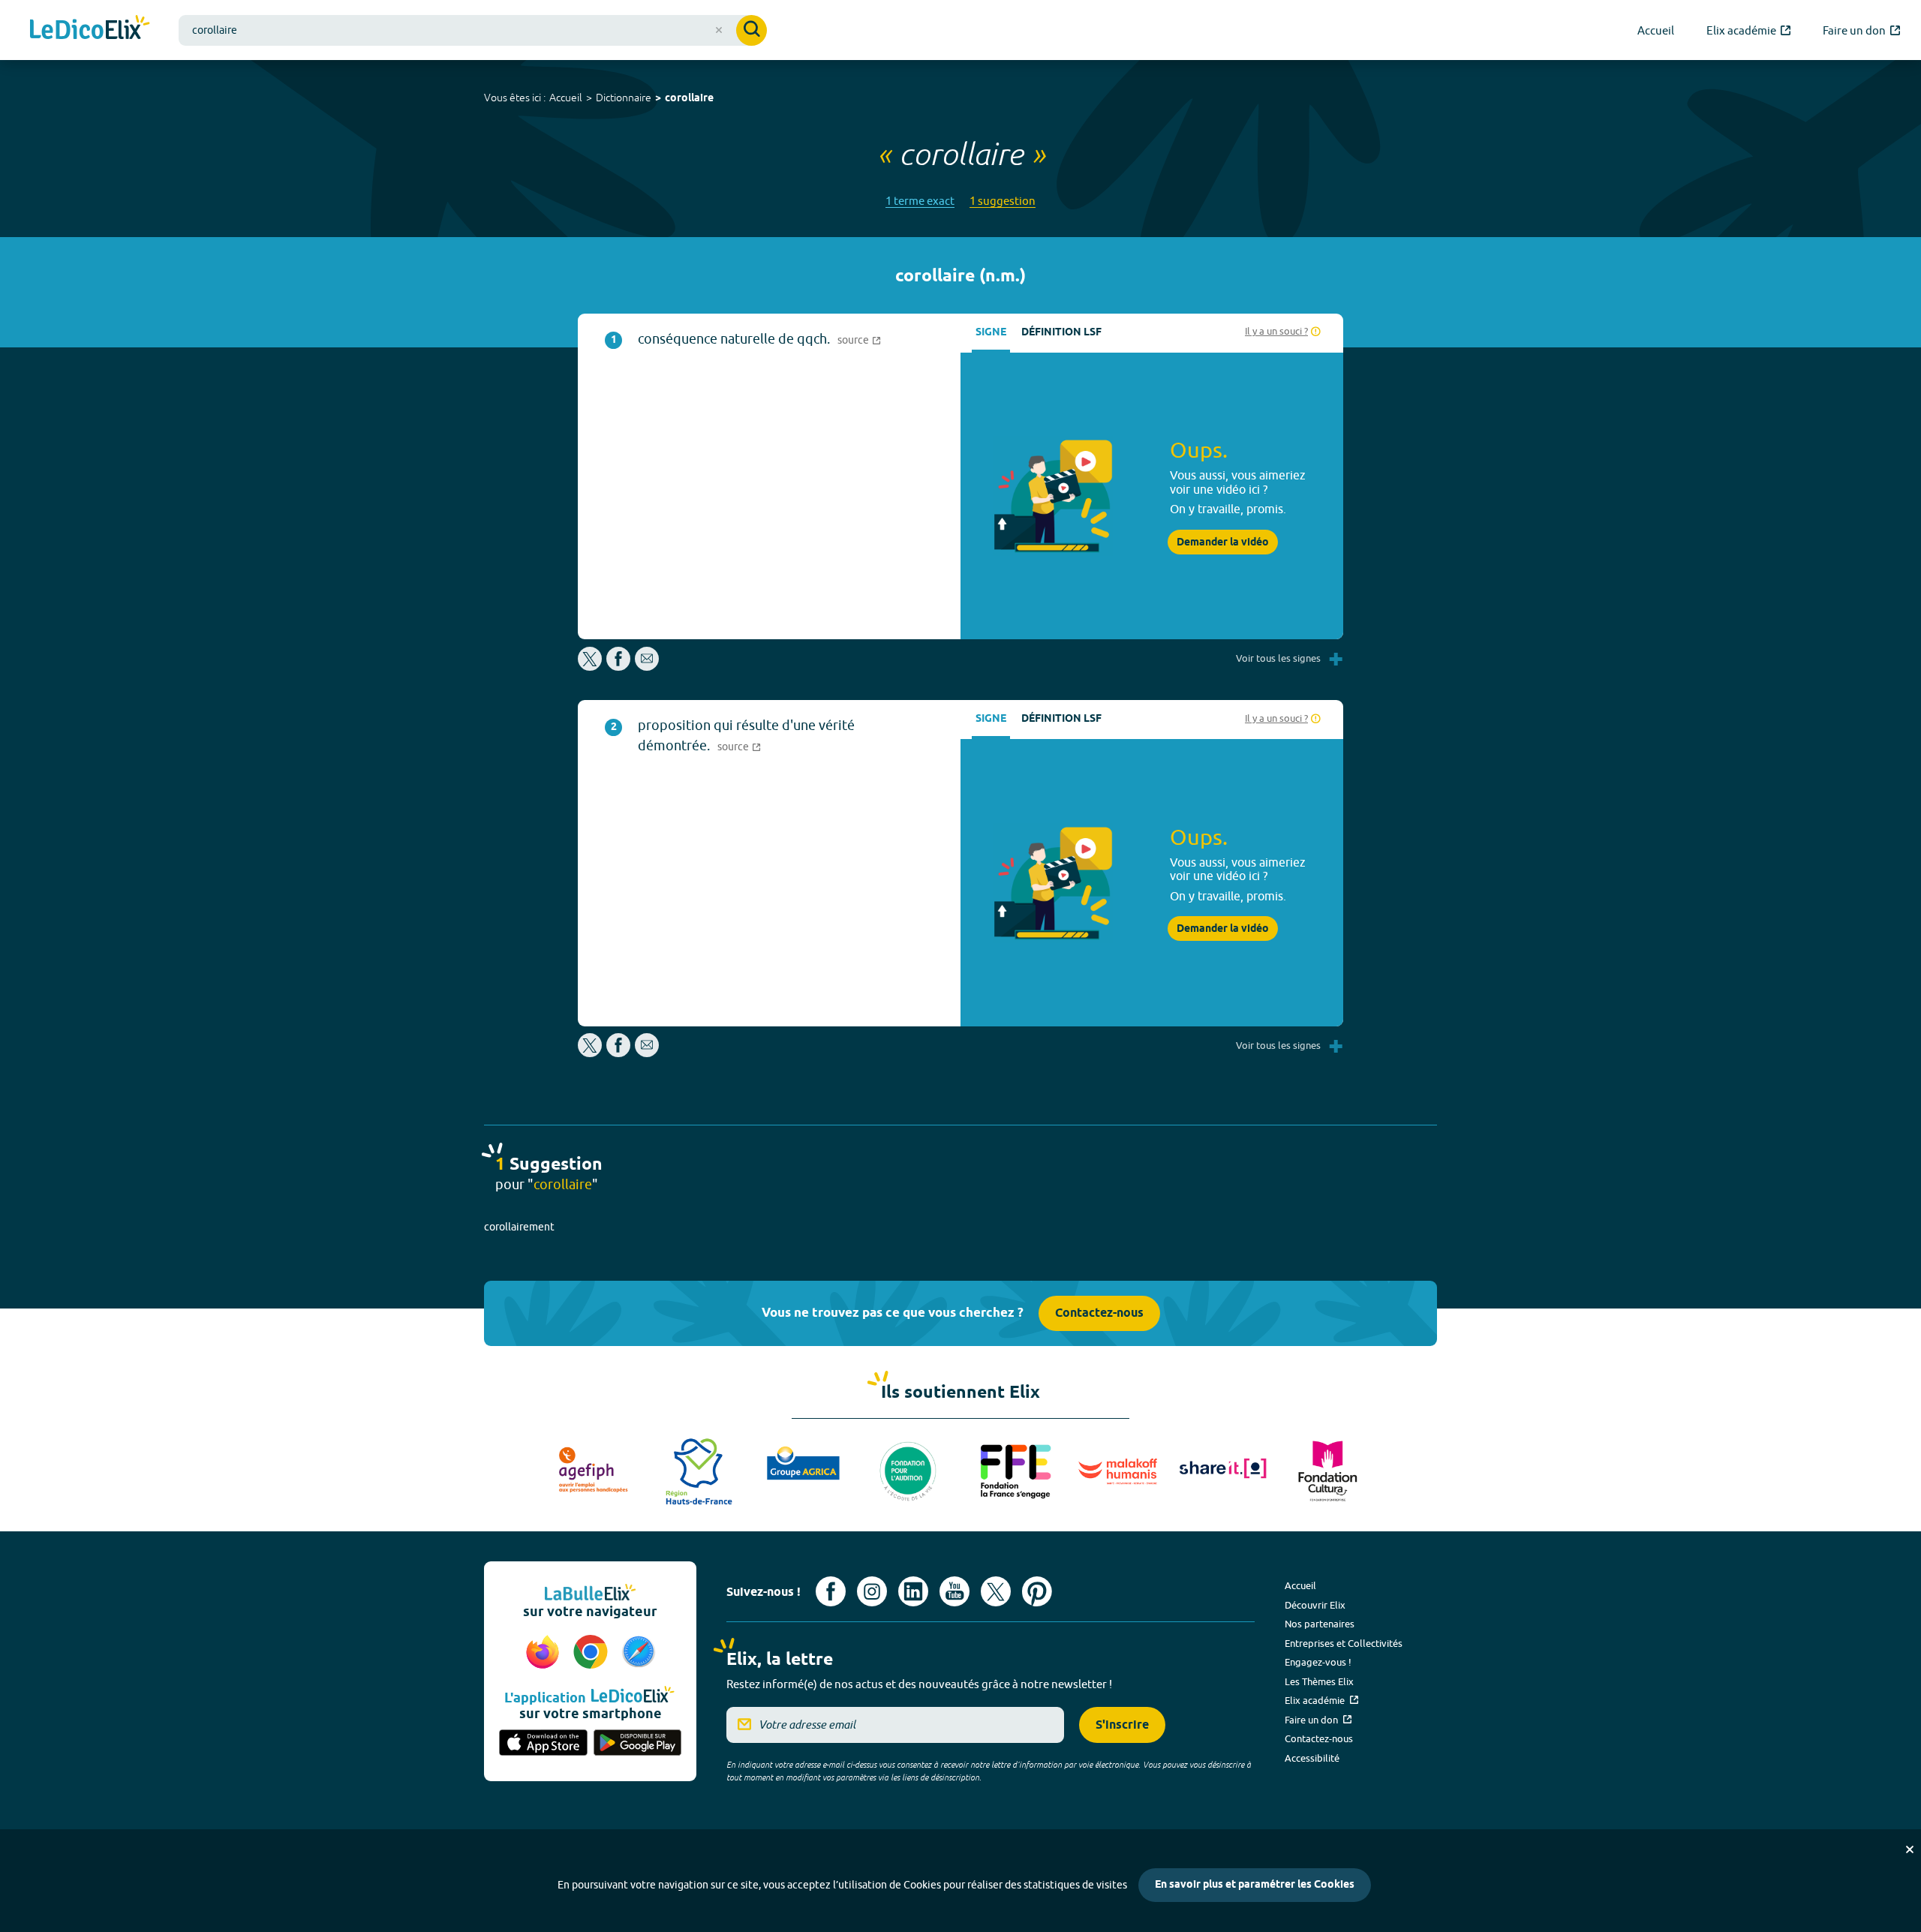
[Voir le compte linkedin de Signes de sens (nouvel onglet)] (913, 1591)
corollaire (689, 99)
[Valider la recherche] (752, 30)
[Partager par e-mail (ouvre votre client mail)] (647, 667)
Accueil (566, 98)
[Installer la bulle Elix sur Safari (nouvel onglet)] (639, 1653)
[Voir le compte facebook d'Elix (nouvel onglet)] (831, 1591)
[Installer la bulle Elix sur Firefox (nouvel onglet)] (545, 1653)
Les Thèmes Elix (1319, 1681)
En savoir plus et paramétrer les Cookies (1255, 1885)
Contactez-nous (1099, 1313)
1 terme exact (920, 201)
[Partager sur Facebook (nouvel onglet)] (618, 667)
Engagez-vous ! (1318, 1662)
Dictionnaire (624, 98)
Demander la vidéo (1223, 542)
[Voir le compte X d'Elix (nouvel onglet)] (996, 1591)
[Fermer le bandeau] (1910, 1849)
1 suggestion (1003, 201)
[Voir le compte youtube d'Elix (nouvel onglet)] (954, 1591)
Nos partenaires (1320, 1624)
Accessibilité (1312, 1758)
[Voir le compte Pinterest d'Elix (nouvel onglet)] (1037, 1591)
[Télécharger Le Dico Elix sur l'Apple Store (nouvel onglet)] (543, 1744)
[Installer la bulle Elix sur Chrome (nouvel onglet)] (593, 1653)
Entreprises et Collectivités (1344, 1643)
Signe (991, 333)
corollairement (519, 1227)
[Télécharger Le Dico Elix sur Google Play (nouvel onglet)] (638, 1744)
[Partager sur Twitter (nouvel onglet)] (591, 667)
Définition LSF (1061, 333)
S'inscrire (1122, 1725)
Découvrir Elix (1315, 1605)
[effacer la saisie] (719, 30)
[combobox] (473, 30)
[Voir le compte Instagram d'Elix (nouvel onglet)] (872, 1591)
